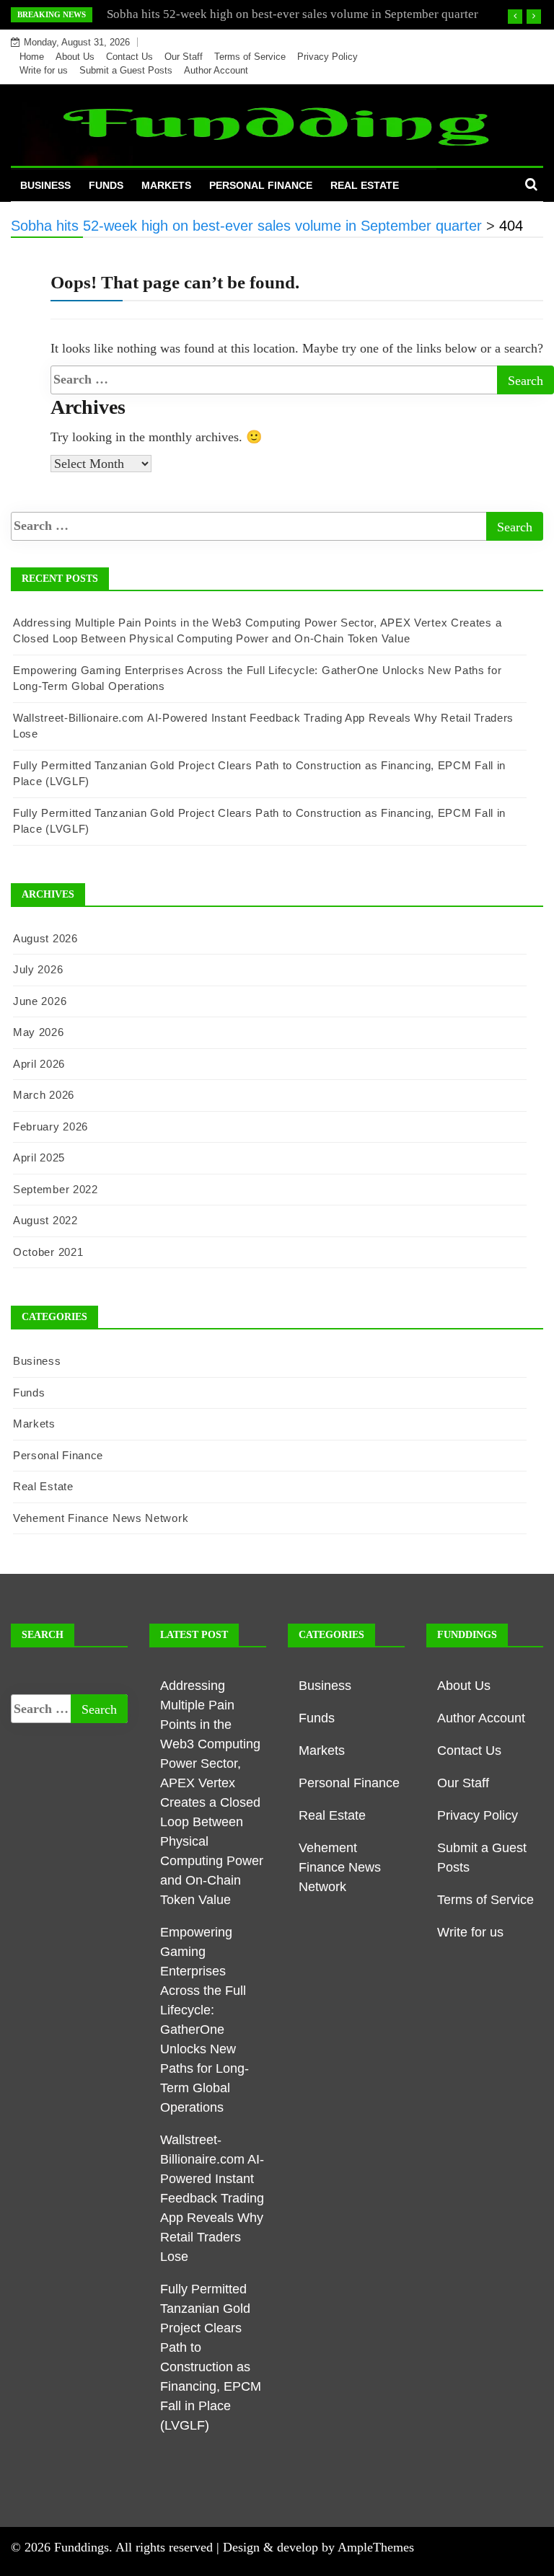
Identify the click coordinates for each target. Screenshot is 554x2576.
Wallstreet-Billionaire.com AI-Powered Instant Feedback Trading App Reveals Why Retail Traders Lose (212, 2198)
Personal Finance (261, 185)
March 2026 (44, 1095)
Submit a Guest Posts (126, 70)
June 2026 (40, 1001)
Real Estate (365, 185)
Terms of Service (250, 57)
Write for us (44, 70)
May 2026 (39, 1032)
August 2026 (45, 938)
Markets (166, 185)
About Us (75, 57)
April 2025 (39, 1158)
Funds (106, 185)
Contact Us (129, 57)
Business (45, 185)
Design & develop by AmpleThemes (318, 2547)
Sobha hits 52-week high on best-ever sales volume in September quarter (293, 14)
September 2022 (56, 1189)
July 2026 (38, 969)
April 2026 (39, 1064)
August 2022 (45, 1220)
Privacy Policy (327, 57)
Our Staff (184, 57)
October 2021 (48, 1252)
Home (32, 57)
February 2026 (50, 1127)
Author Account (216, 70)
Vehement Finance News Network (101, 1518)
